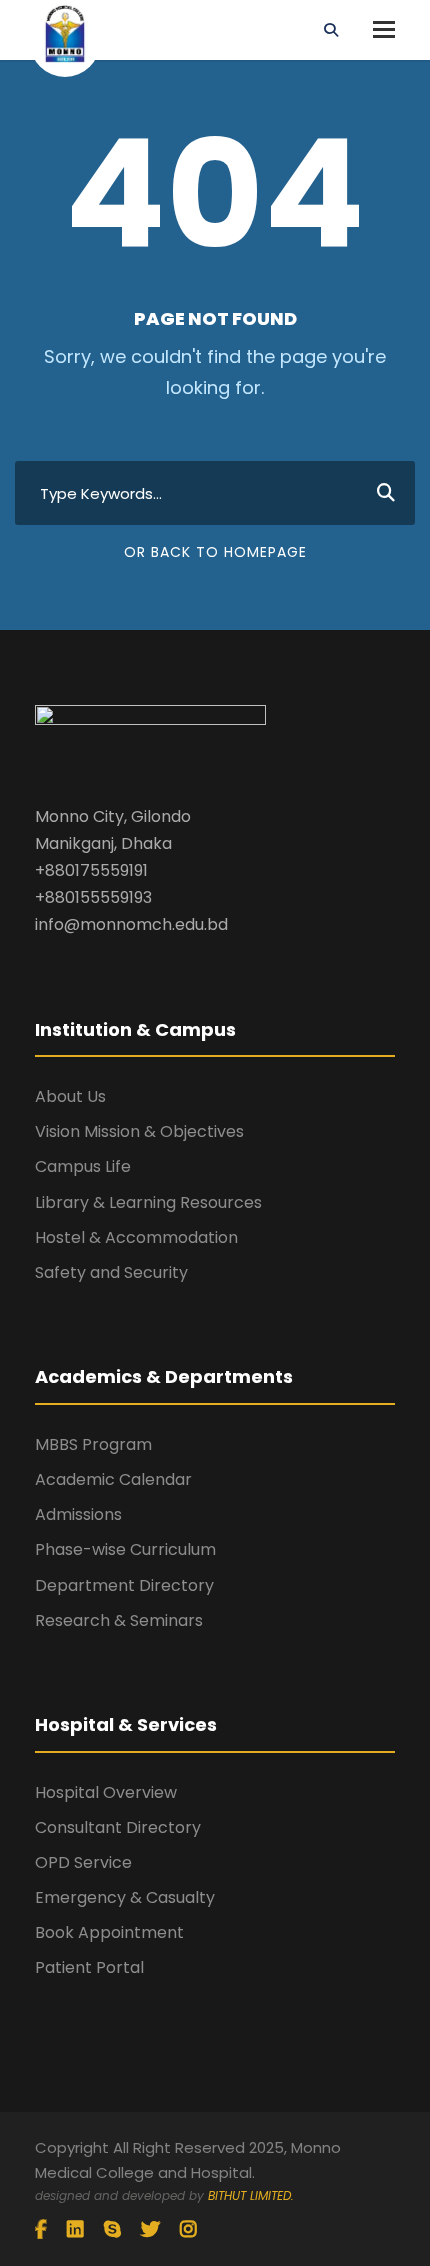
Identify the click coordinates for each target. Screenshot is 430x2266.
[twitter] (150, 2230)
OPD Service (83, 1862)
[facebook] (41, 2230)
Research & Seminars (119, 1620)
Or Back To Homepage (215, 552)
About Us (70, 1096)
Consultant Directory (118, 1827)
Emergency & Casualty (125, 1897)
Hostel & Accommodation (136, 1237)
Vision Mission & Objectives (139, 1131)
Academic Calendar (113, 1479)
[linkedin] (75, 2230)
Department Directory (124, 1585)
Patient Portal (89, 1967)
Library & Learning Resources (148, 1202)
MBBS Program (93, 1444)
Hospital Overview (106, 1792)
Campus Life (83, 1166)
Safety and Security (111, 1272)
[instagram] (188, 2230)
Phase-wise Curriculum (125, 1549)
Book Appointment (109, 1932)
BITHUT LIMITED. (251, 2195)
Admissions (78, 1514)
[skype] (112, 2230)
